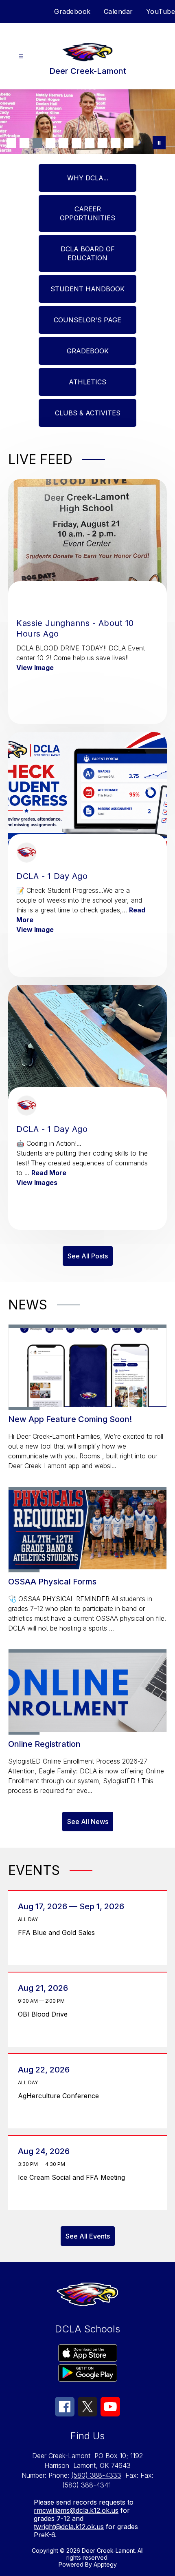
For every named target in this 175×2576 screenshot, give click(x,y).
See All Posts (88, 1256)
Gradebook (72, 11)
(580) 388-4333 (96, 2475)
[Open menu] (21, 57)
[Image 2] (24, 143)
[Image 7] (90, 143)
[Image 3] (37, 143)
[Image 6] (77, 143)
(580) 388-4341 (86, 2485)
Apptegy (105, 2564)
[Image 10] (129, 143)
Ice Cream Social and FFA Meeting (74, 2177)
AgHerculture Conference (61, 2096)
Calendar (118, 11)
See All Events (88, 2236)
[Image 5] (63, 143)
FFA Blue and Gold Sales (59, 1933)
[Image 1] (11, 143)
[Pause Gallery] (159, 143)
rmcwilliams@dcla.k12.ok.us (76, 2510)
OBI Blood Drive (45, 2014)
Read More (49, 1173)
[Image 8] (103, 143)
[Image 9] (116, 143)
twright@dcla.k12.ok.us (69, 2527)
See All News (88, 1822)
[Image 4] (50, 143)
